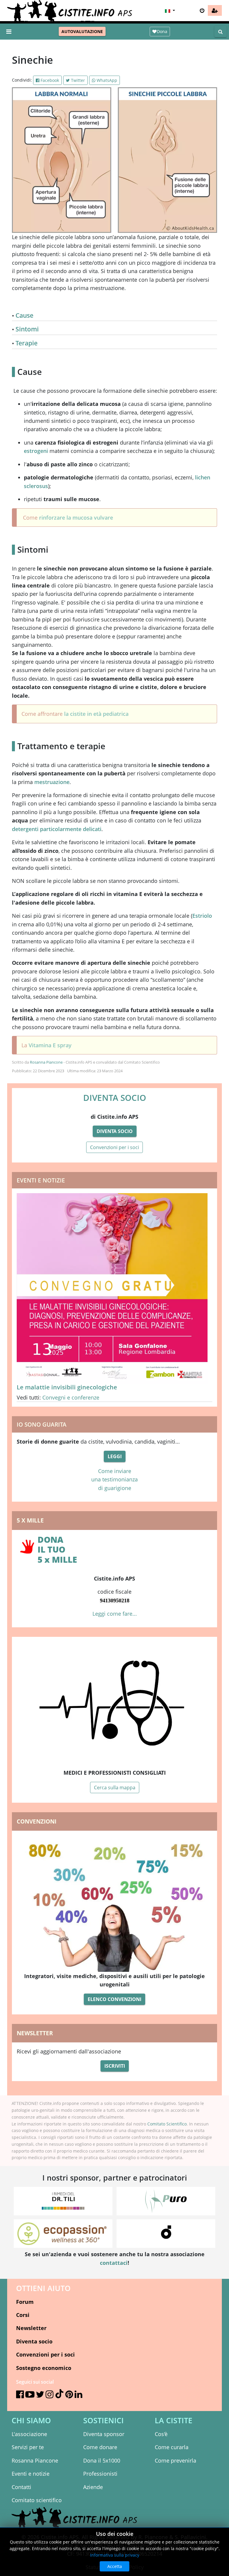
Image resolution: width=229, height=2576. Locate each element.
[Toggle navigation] (9, 32)
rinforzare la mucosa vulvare (76, 518)
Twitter (77, 80)
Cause (24, 315)
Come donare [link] (100, 2447)
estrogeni (36, 451)
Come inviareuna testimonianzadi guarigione (114, 1479)
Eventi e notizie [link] (31, 2474)
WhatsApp (106, 80)
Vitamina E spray (50, 1045)
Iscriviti (115, 2066)
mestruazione (52, 782)
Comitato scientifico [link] (37, 2500)
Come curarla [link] (172, 2447)
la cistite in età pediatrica (96, 714)
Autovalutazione (82, 31)
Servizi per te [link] (28, 2447)
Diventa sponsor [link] (104, 2434)
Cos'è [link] (161, 2434)
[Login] (202, 10)
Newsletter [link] (31, 2328)
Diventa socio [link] (34, 2341)
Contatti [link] (21, 2487)
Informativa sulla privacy (115, 2555)
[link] (215, 10)
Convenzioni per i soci (114, 1147)
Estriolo (202, 916)
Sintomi (27, 329)
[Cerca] (221, 32)
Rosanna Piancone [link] (35, 2460)
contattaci (114, 2263)
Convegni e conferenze (71, 1397)
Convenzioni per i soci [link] (45, 2354)
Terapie (27, 343)
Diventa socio (115, 1131)
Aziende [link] (93, 2487)
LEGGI (115, 1456)
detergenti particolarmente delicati (57, 829)
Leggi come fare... (115, 1614)
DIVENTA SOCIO (115, 1098)
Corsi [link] (23, 2315)
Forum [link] (25, 2302)
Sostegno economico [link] (44, 2368)
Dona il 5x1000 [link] (102, 2460)
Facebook (49, 80)
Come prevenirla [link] (175, 2460)
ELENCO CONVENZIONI (114, 1999)
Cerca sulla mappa (115, 1788)
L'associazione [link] (29, 2434)
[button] (169, 10)
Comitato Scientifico (167, 2124)
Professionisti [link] (100, 2474)
